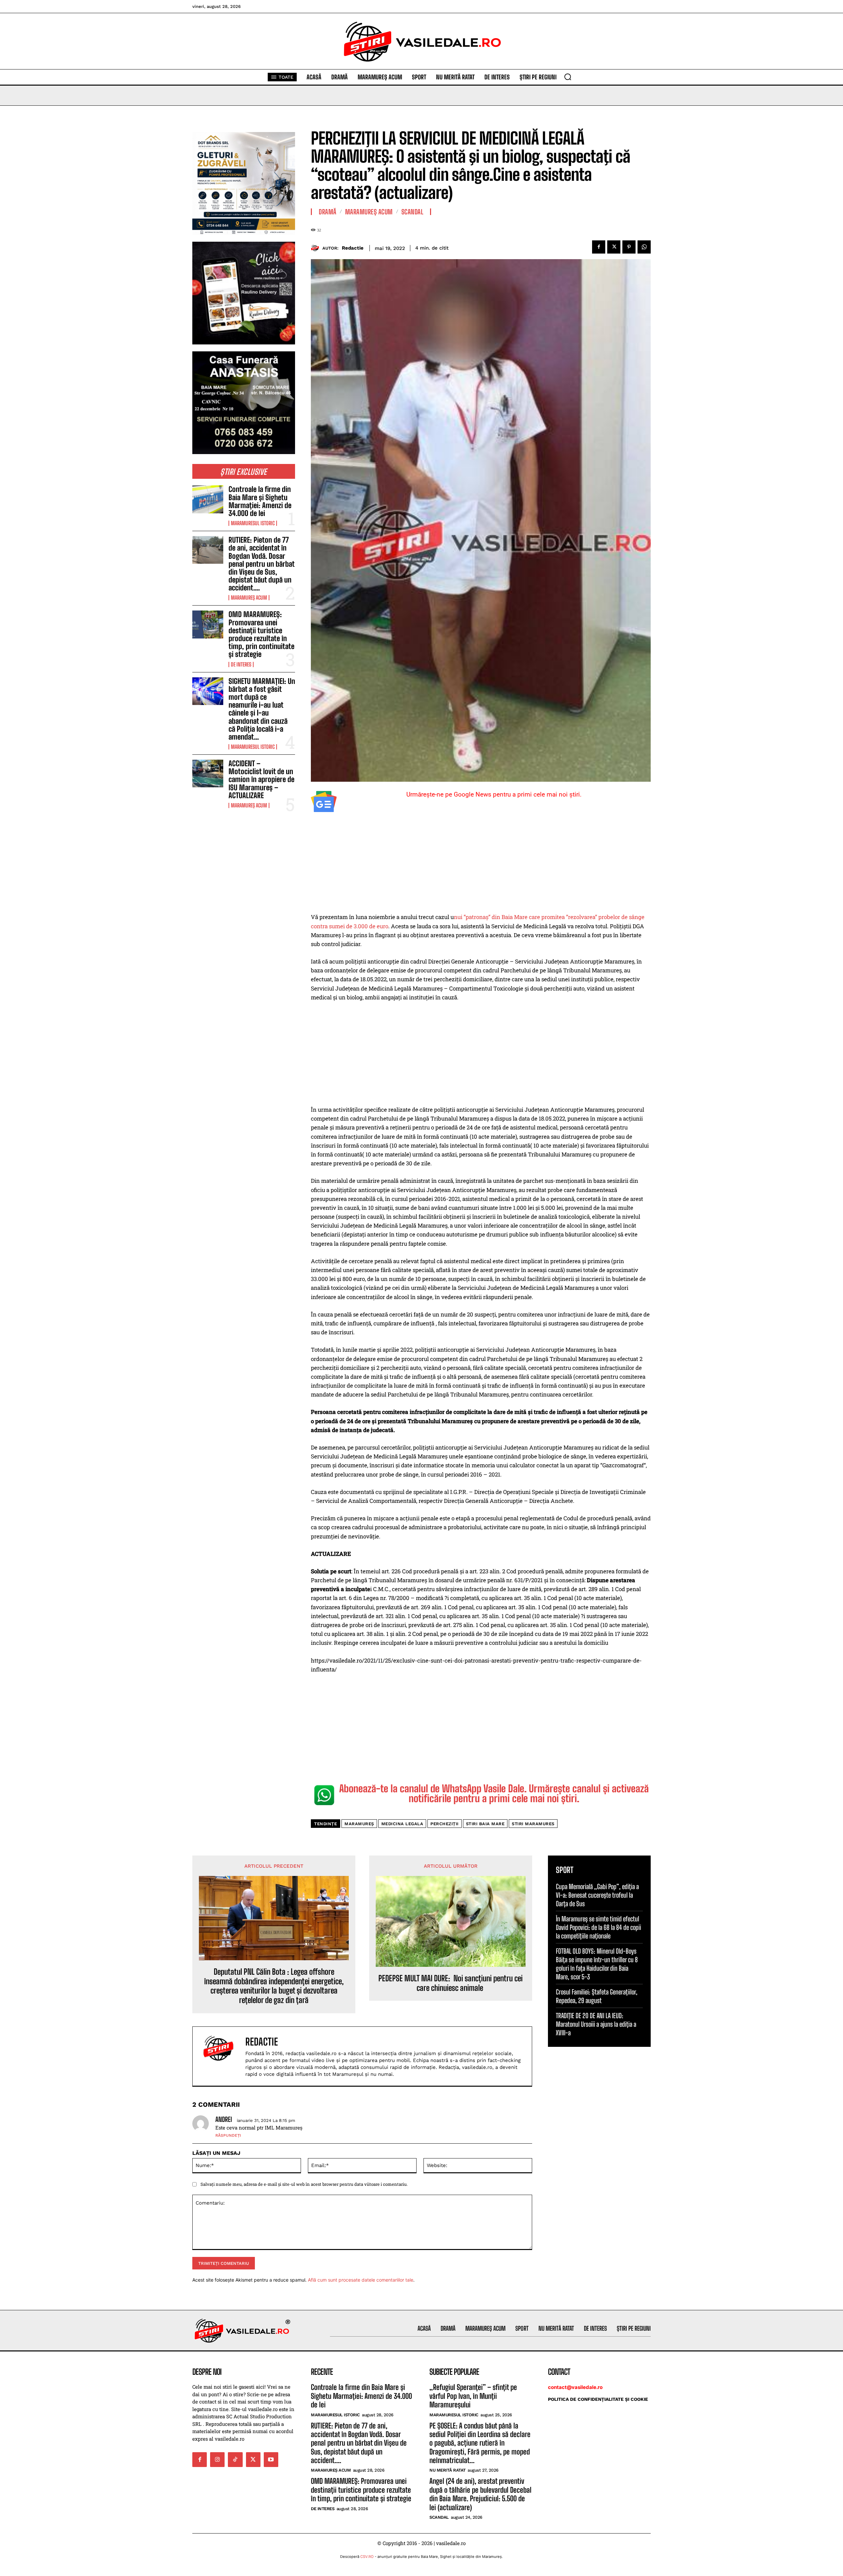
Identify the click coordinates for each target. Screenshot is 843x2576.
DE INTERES (241, 664)
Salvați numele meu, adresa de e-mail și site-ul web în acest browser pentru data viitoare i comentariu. (304, 2184)
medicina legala (402, 1824)
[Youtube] (271, 2459)
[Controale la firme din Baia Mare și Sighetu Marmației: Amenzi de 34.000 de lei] (208, 499)
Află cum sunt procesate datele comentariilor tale (361, 2280)
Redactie (353, 248)
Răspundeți (228, 2135)
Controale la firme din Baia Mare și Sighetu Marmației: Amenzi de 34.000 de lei (260, 501)
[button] (568, 77)
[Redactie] (317, 248)
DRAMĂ (328, 212)
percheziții (445, 1824)
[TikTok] (235, 2459)
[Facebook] (599, 247)
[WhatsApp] (644, 247)
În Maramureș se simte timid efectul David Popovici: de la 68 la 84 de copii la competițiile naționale (598, 1927)
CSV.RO (367, 2557)
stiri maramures (533, 1824)
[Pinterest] (629, 247)
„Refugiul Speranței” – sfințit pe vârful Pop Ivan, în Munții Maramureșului (473, 2396)
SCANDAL (412, 212)
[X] (614, 247)
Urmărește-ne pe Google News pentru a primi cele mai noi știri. (494, 794)
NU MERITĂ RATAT (448, 2470)
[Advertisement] (481, 864)
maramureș (359, 1824)
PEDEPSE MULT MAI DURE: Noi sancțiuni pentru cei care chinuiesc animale (450, 1983)
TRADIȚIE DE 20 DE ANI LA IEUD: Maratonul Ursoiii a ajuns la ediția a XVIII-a (596, 2024)
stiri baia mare (485, 1824)
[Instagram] (217, 2459)
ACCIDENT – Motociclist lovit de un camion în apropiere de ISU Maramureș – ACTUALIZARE (261, 779)
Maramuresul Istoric (253, 523)
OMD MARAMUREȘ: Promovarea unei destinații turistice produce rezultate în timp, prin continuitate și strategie (261, 634)
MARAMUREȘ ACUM (249, 598)
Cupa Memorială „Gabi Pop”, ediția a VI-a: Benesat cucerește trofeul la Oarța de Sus (597, 1895)
